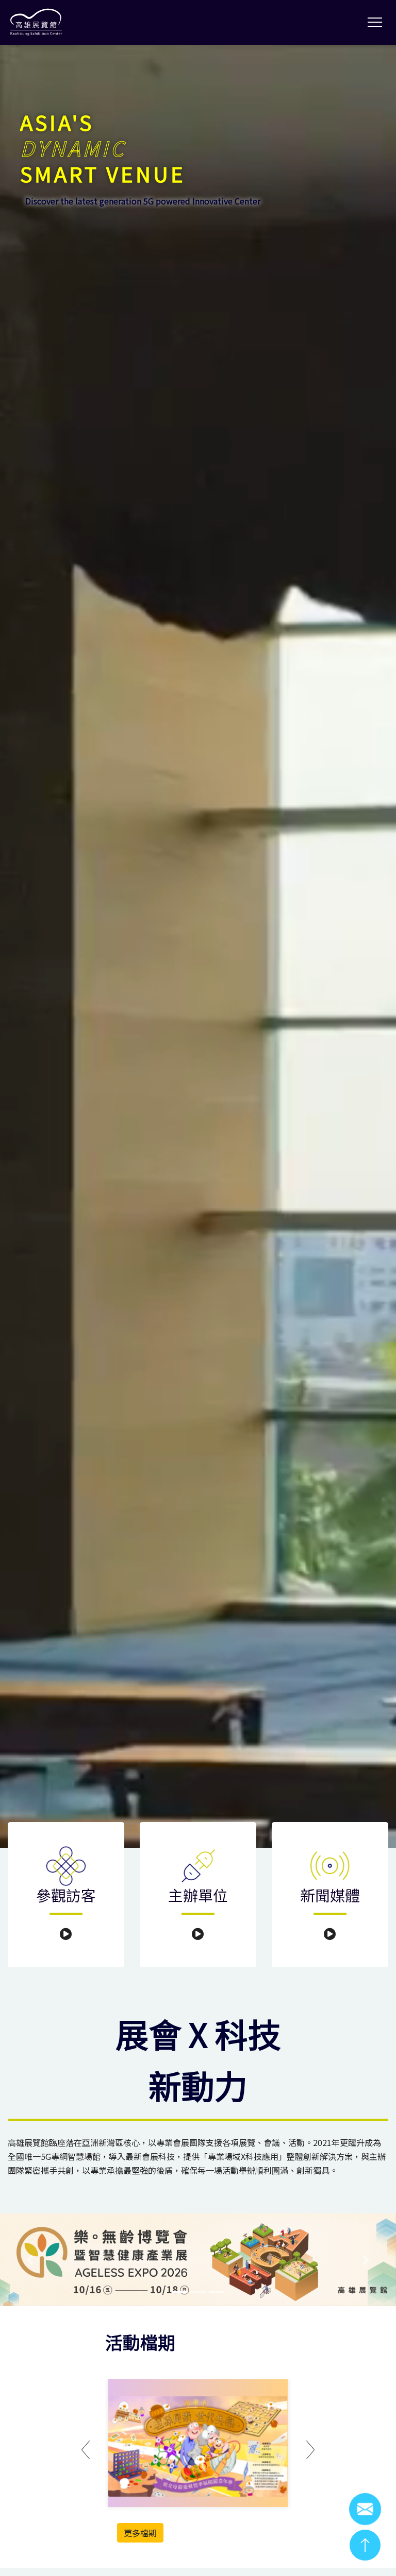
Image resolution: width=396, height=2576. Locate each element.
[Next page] (310, 2451)
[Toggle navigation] (375, 22)
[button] (30, 2260)
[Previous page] (86, 2451)
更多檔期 (140, 2533)
